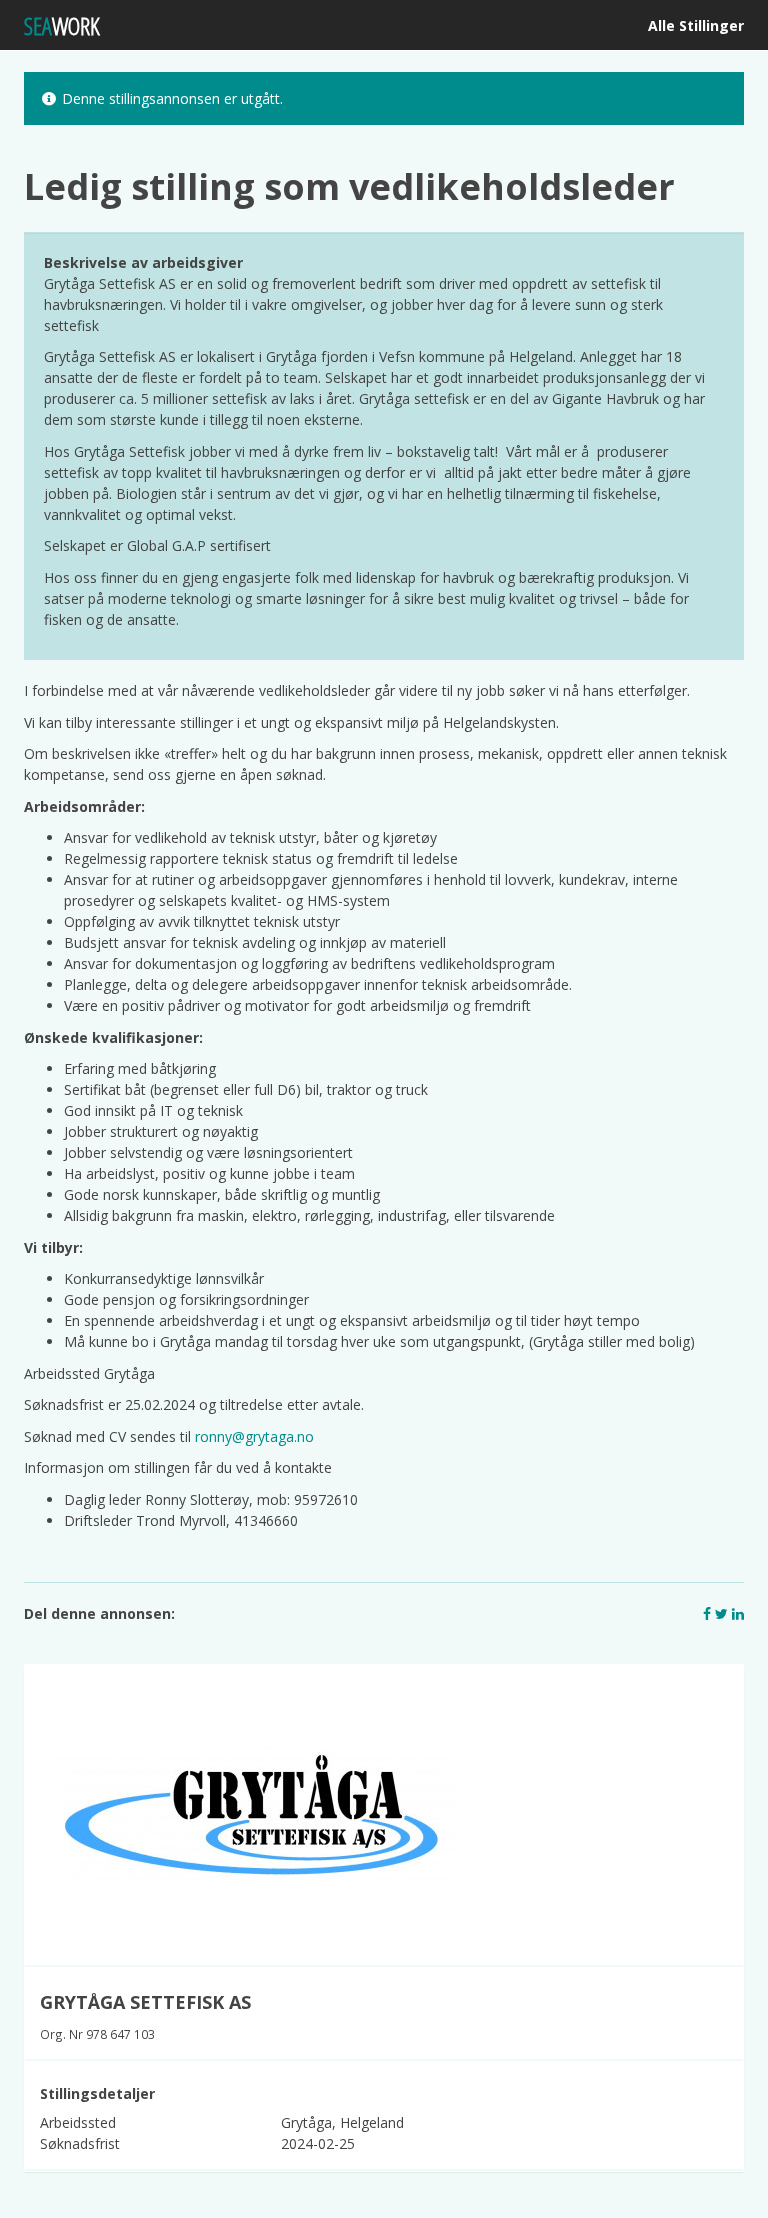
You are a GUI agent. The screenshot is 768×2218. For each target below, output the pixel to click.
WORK (62, 25)
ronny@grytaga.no (254, 1436)
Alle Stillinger (696, 25)
